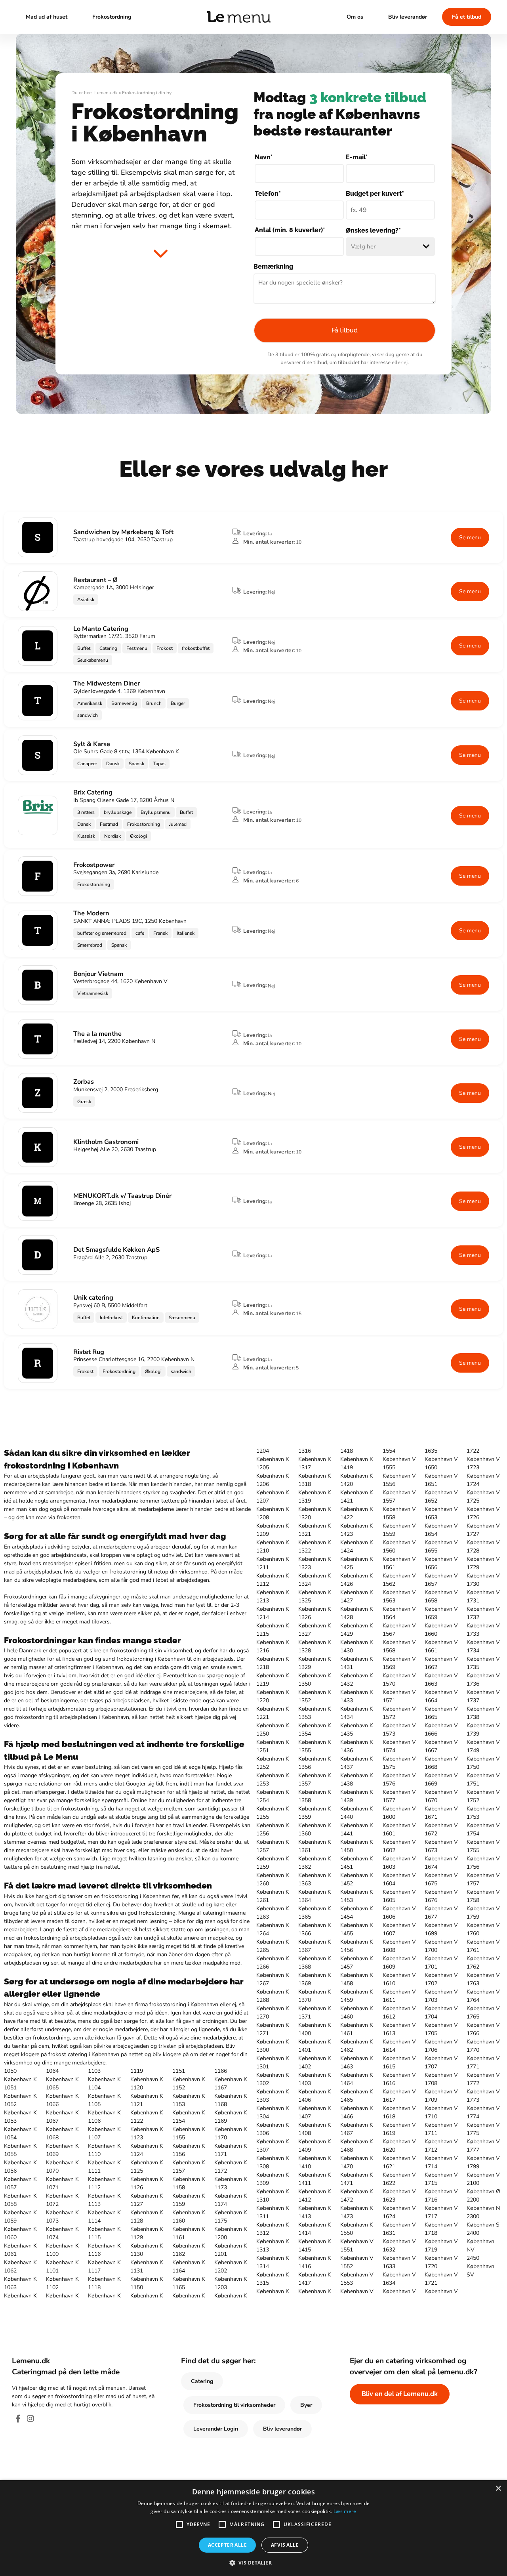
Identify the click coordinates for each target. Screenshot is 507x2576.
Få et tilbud (467, 17)
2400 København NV (480, 2241)
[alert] (253, 2528)
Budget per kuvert (375, 194)
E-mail (357, 157)
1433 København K (357, 1705)
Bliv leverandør (408, 17)
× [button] (498, 2489)
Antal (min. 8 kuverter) (290, 230)
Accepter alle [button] (227, 2545)
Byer (306, 2405)
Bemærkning (273, 266)
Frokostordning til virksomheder (234, 2405)
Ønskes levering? (373, 230)
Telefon (268, 194)
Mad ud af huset (47, 17)
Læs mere (345, 2511)
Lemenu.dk (106, 93)
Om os (355, 17)
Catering (202, 2381)
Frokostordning (112, 17)
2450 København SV (480, 2266)
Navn (264, 157)
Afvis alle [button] (285, 2545)
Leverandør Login (216, 2429)
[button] (253, 2563)
